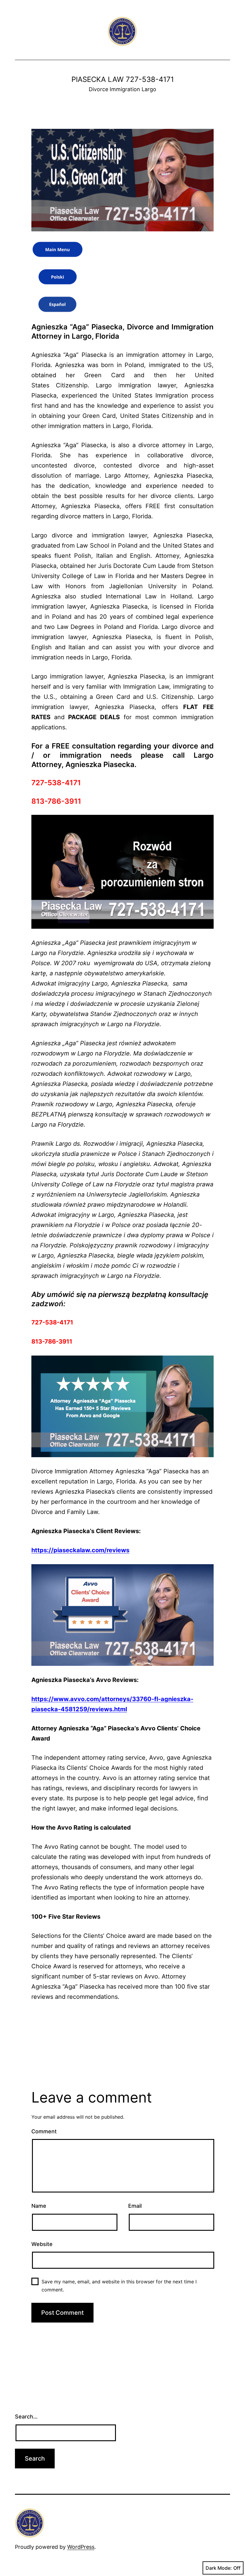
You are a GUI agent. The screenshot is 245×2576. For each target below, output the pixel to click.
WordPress (81, 2547)
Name (39, 2206)
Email (135, 2206)
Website (42, 2244)
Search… (26, 2417)
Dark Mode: (219, 2568)
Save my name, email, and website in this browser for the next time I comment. (119, 2286)
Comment (44, 2131)
